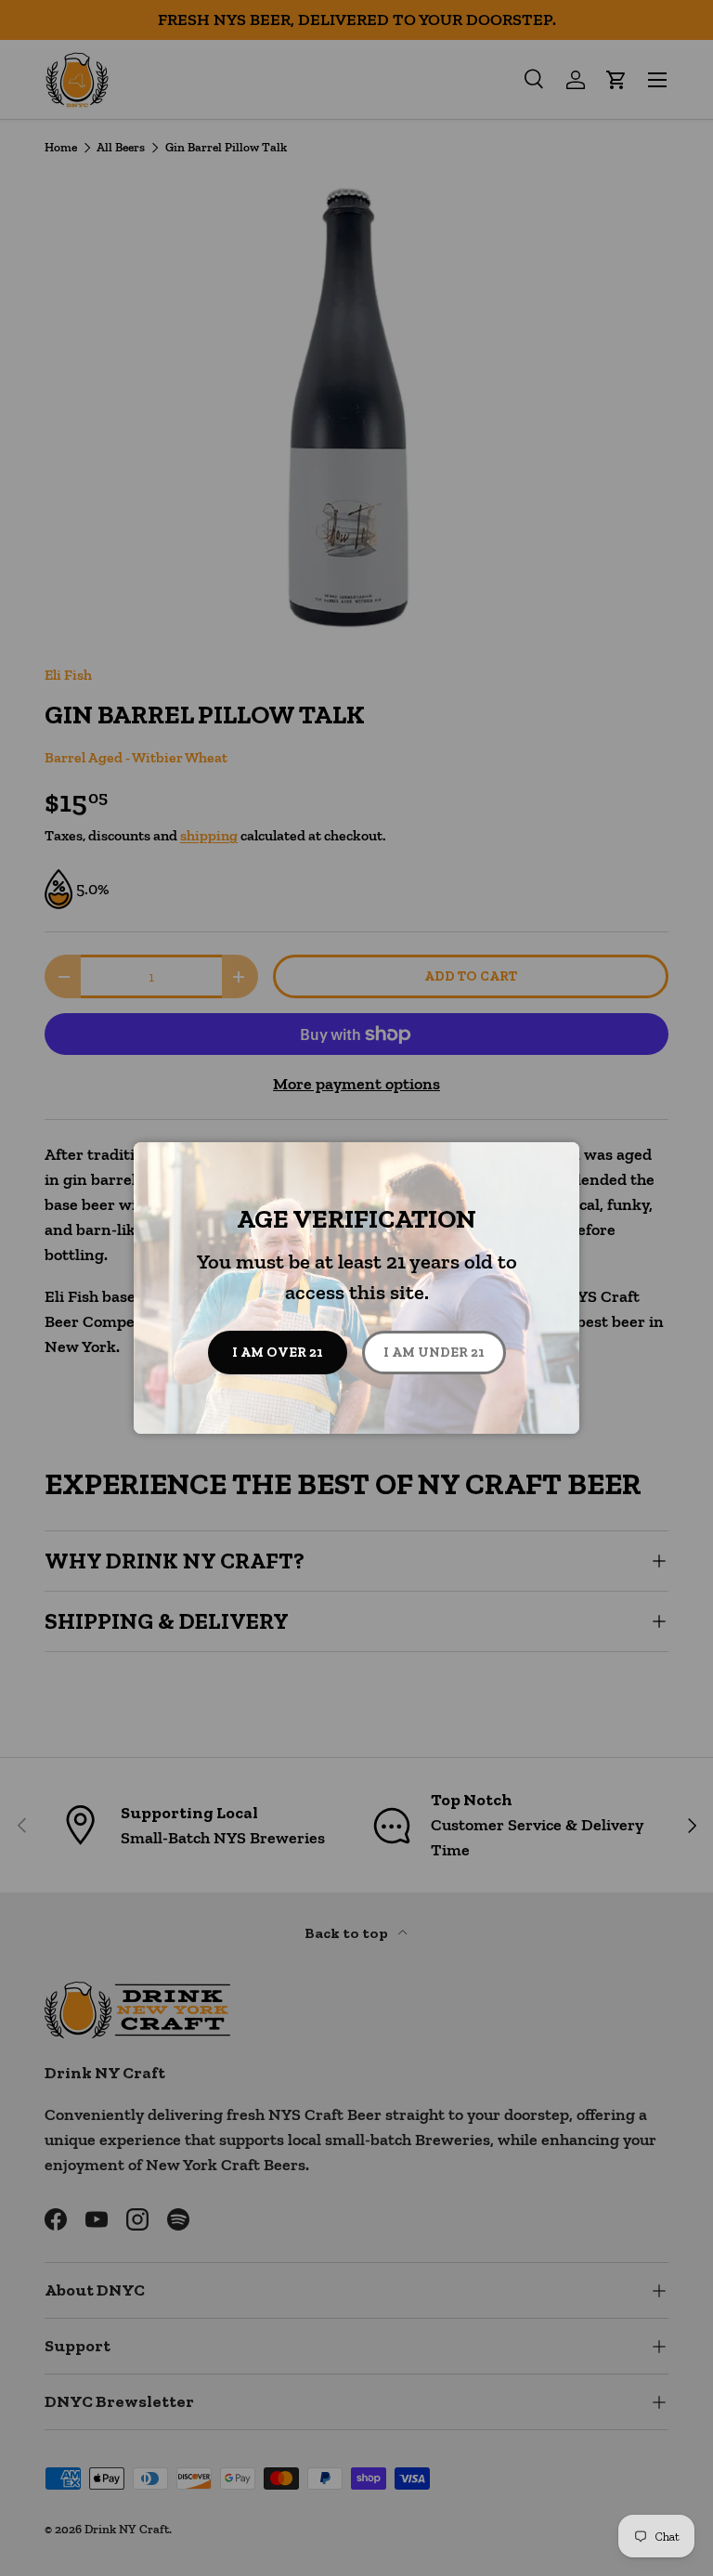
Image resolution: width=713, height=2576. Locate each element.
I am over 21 (278, 1352)
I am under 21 (434, 1352)
